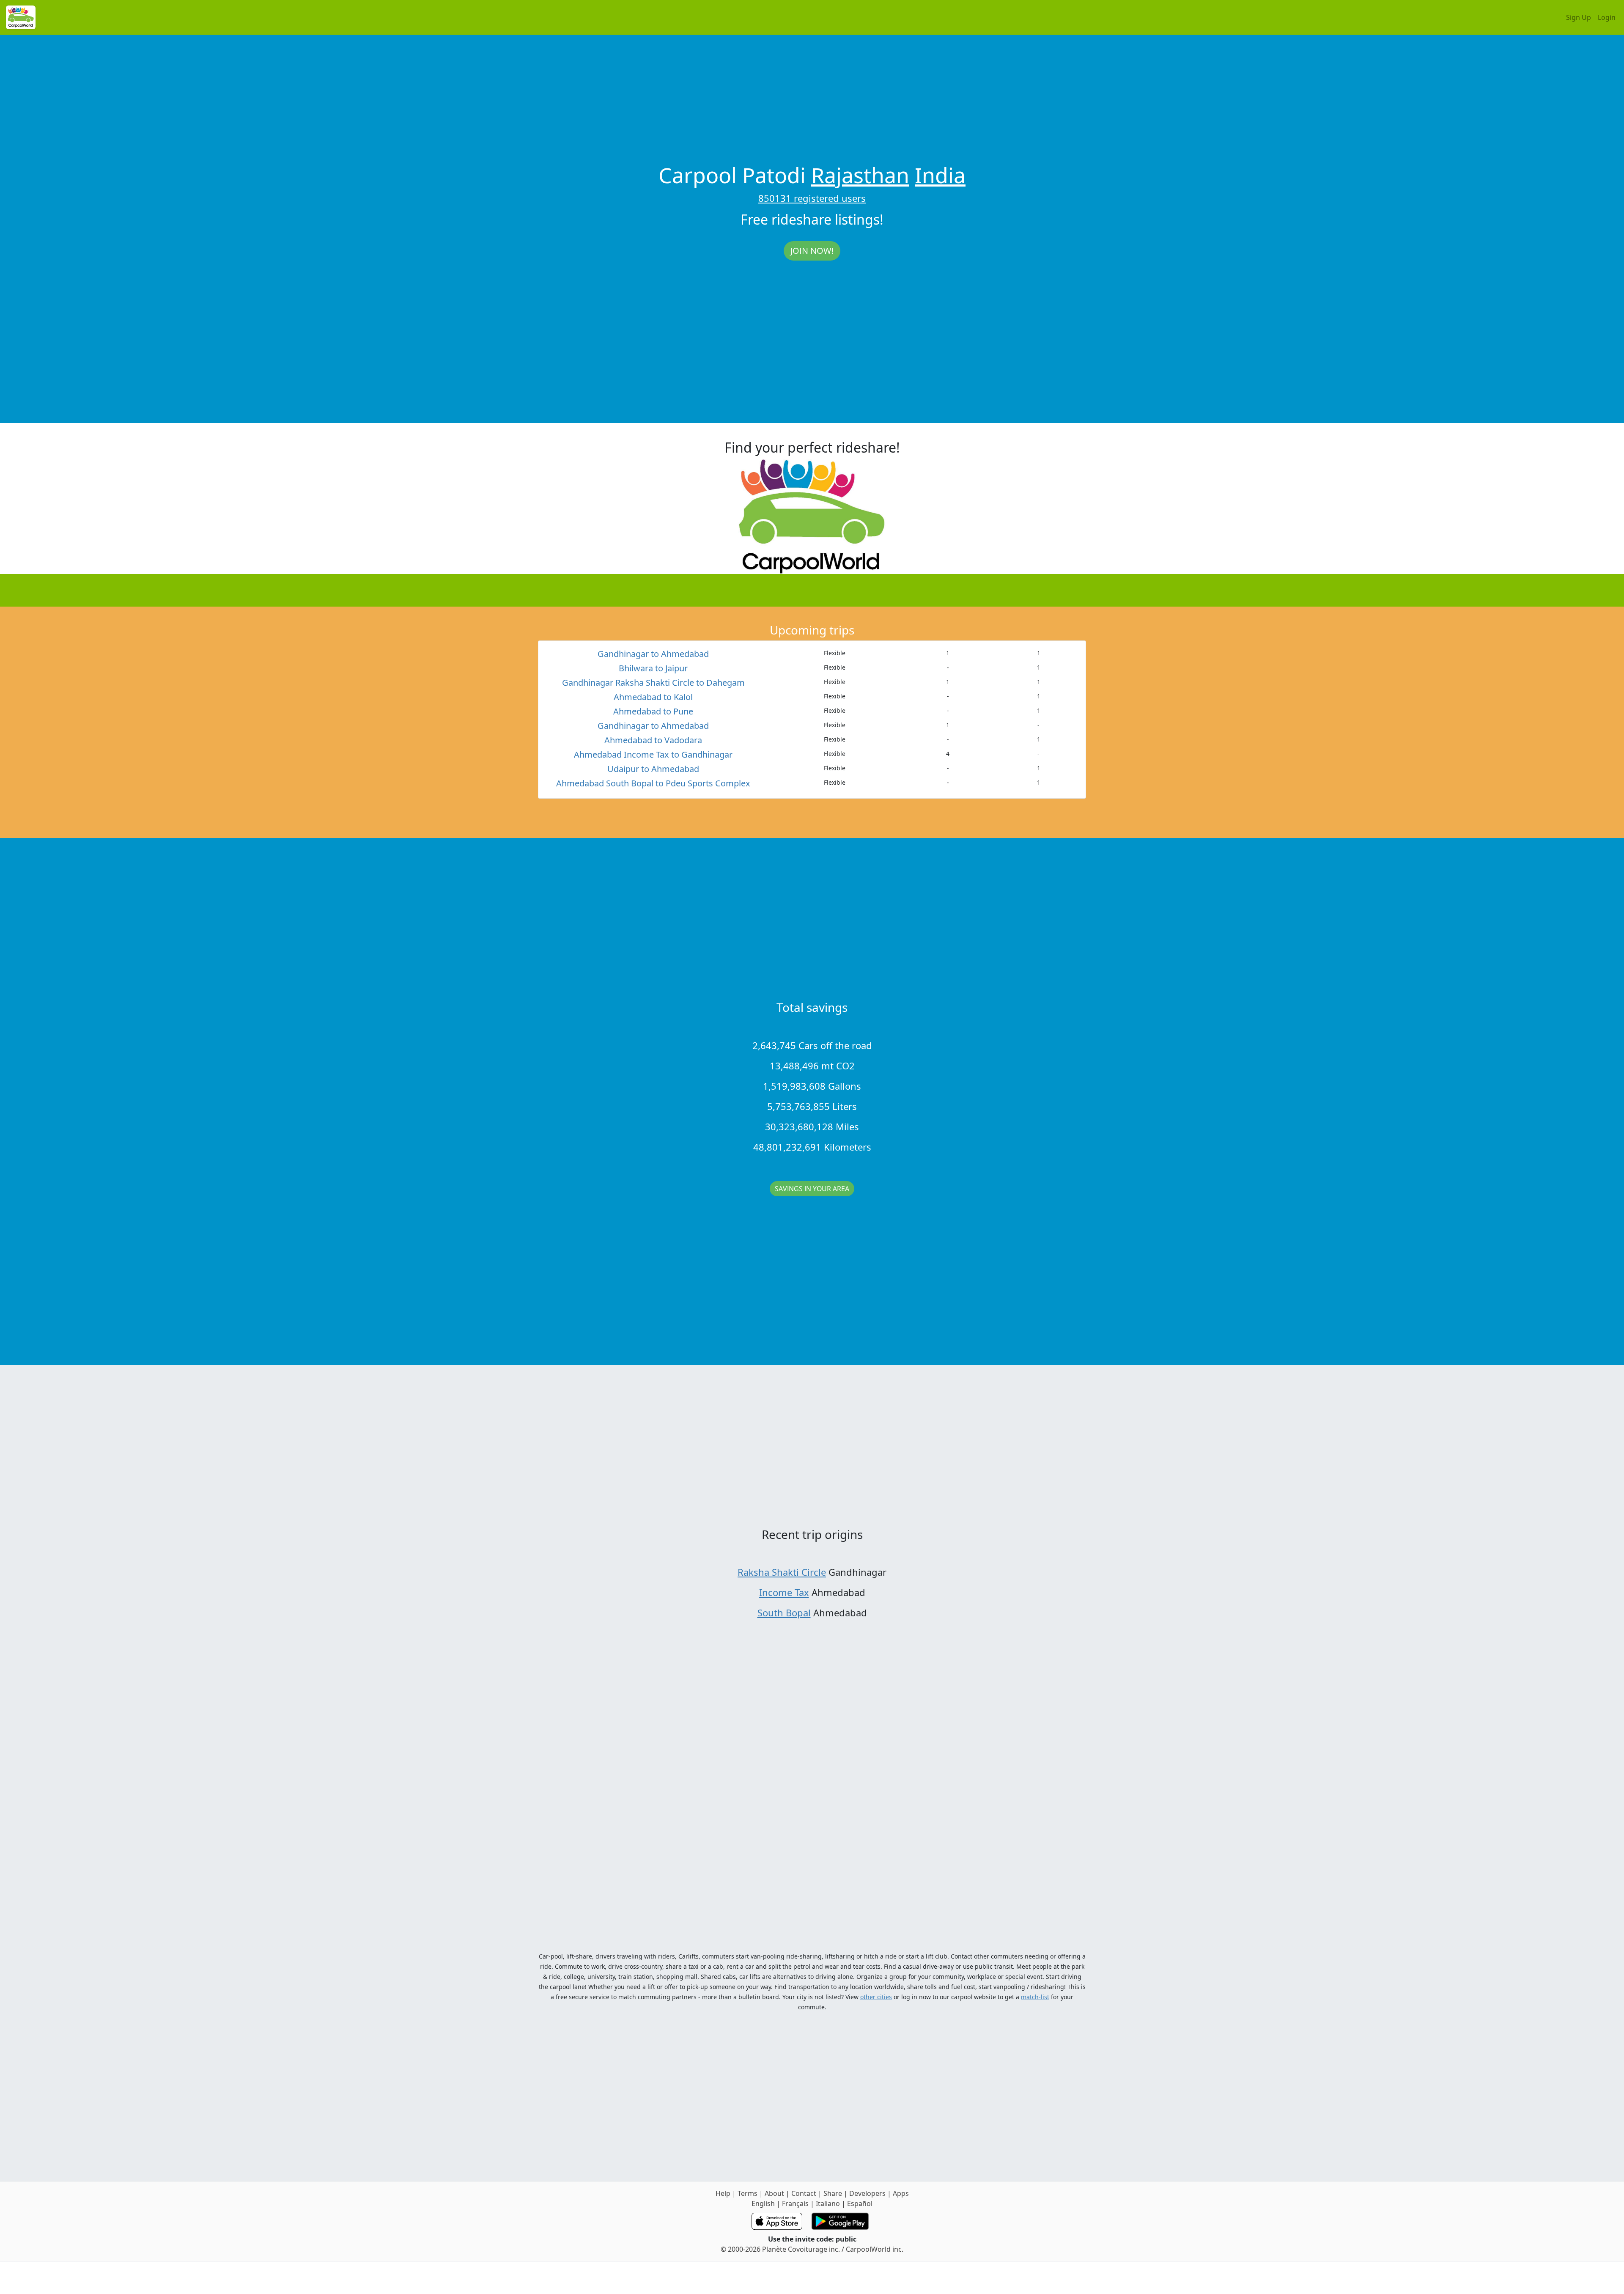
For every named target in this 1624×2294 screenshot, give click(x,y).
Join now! (812, 251)
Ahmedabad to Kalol (653, 697)
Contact (804, 2193)
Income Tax (784, 1592)
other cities (876, 1997)
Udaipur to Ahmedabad (653, 769)
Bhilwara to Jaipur (653, 668)
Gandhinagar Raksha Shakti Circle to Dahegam (653, 683)
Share (833, 2193)
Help (723, 2193)
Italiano (828, 2203)
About (774, 2193)
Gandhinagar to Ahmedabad (653, 654)
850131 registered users (812, 198)
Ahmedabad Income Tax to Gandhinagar (653, 754)
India (940, 175)
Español (860, 2203)
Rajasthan (860, 175)
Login (1607, 17)
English (763, 2203)
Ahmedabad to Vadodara (653, 740)
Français (795, 2203)
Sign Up (1579, 17)
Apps (901, 2193)
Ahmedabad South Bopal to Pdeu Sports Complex (653, 783)
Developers (867, 2193)
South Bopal (784, 1613)
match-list (1035, 1997)
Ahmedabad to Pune (653, 711)
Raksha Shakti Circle (782, 1572)
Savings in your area (812, 1189)
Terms (748, 2193)
